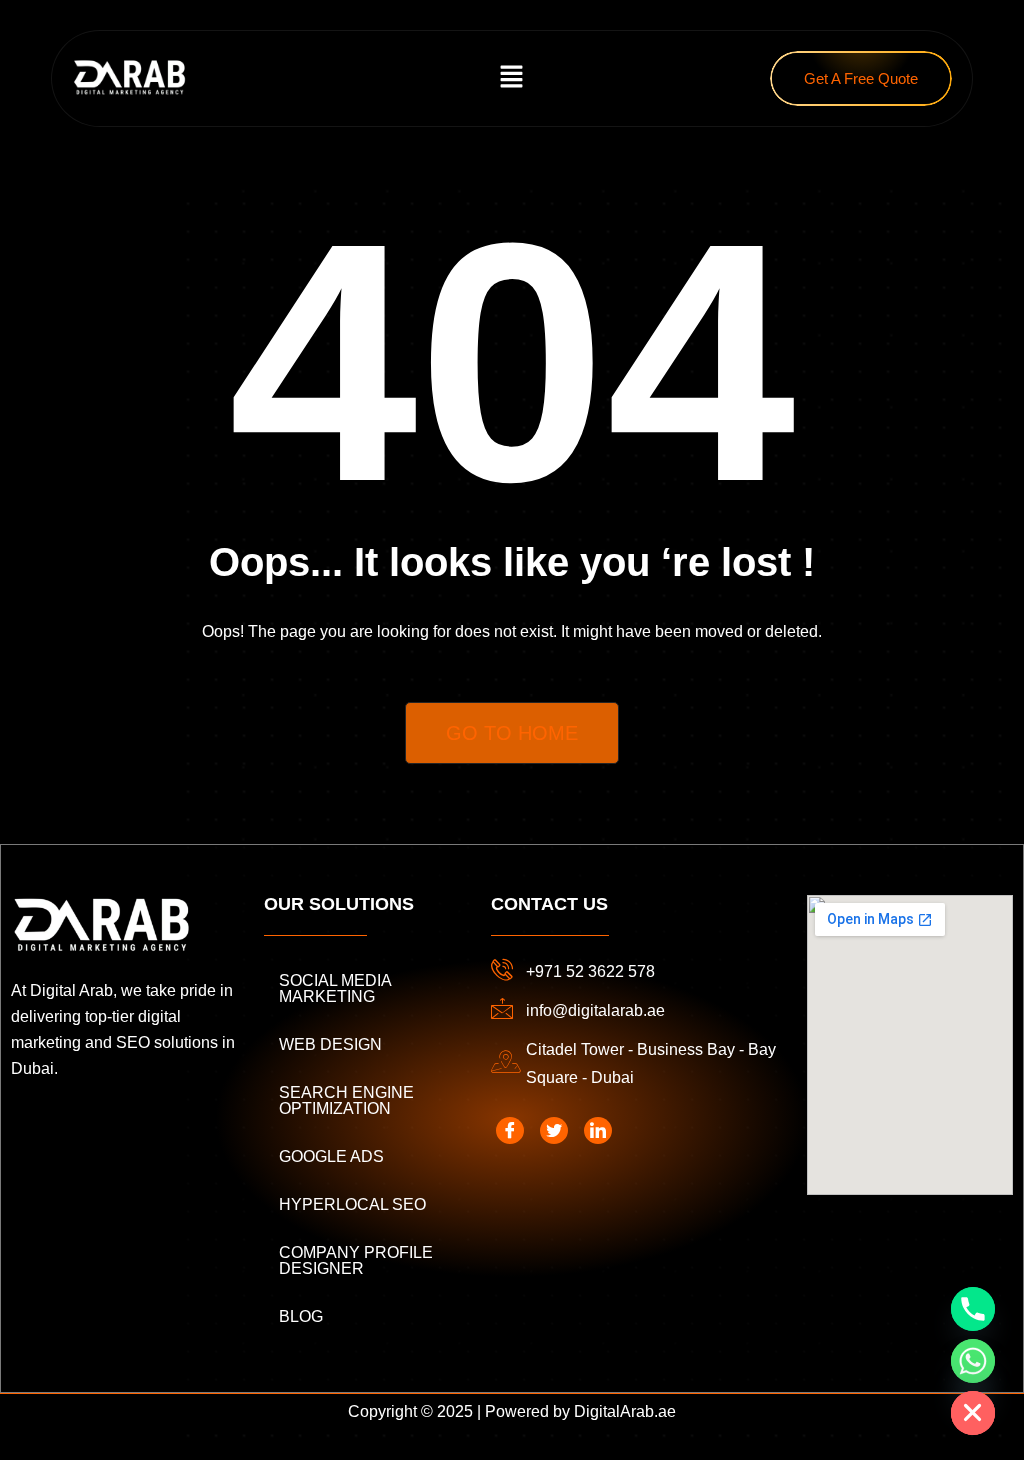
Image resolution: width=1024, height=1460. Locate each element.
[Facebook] (510, 1130)
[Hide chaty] (973, 1413)
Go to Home (512, 733)
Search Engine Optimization (346, 1100)
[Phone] (973, 1309)
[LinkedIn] (598, 1130)
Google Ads (331, 1156)
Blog (301, 1316)
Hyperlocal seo (352, 1204)
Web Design (330, 1044)
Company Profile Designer (356, 1260)
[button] (512, 78)
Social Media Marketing (335, 988)
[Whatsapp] (973, 1361)
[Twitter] (554, 1130)
